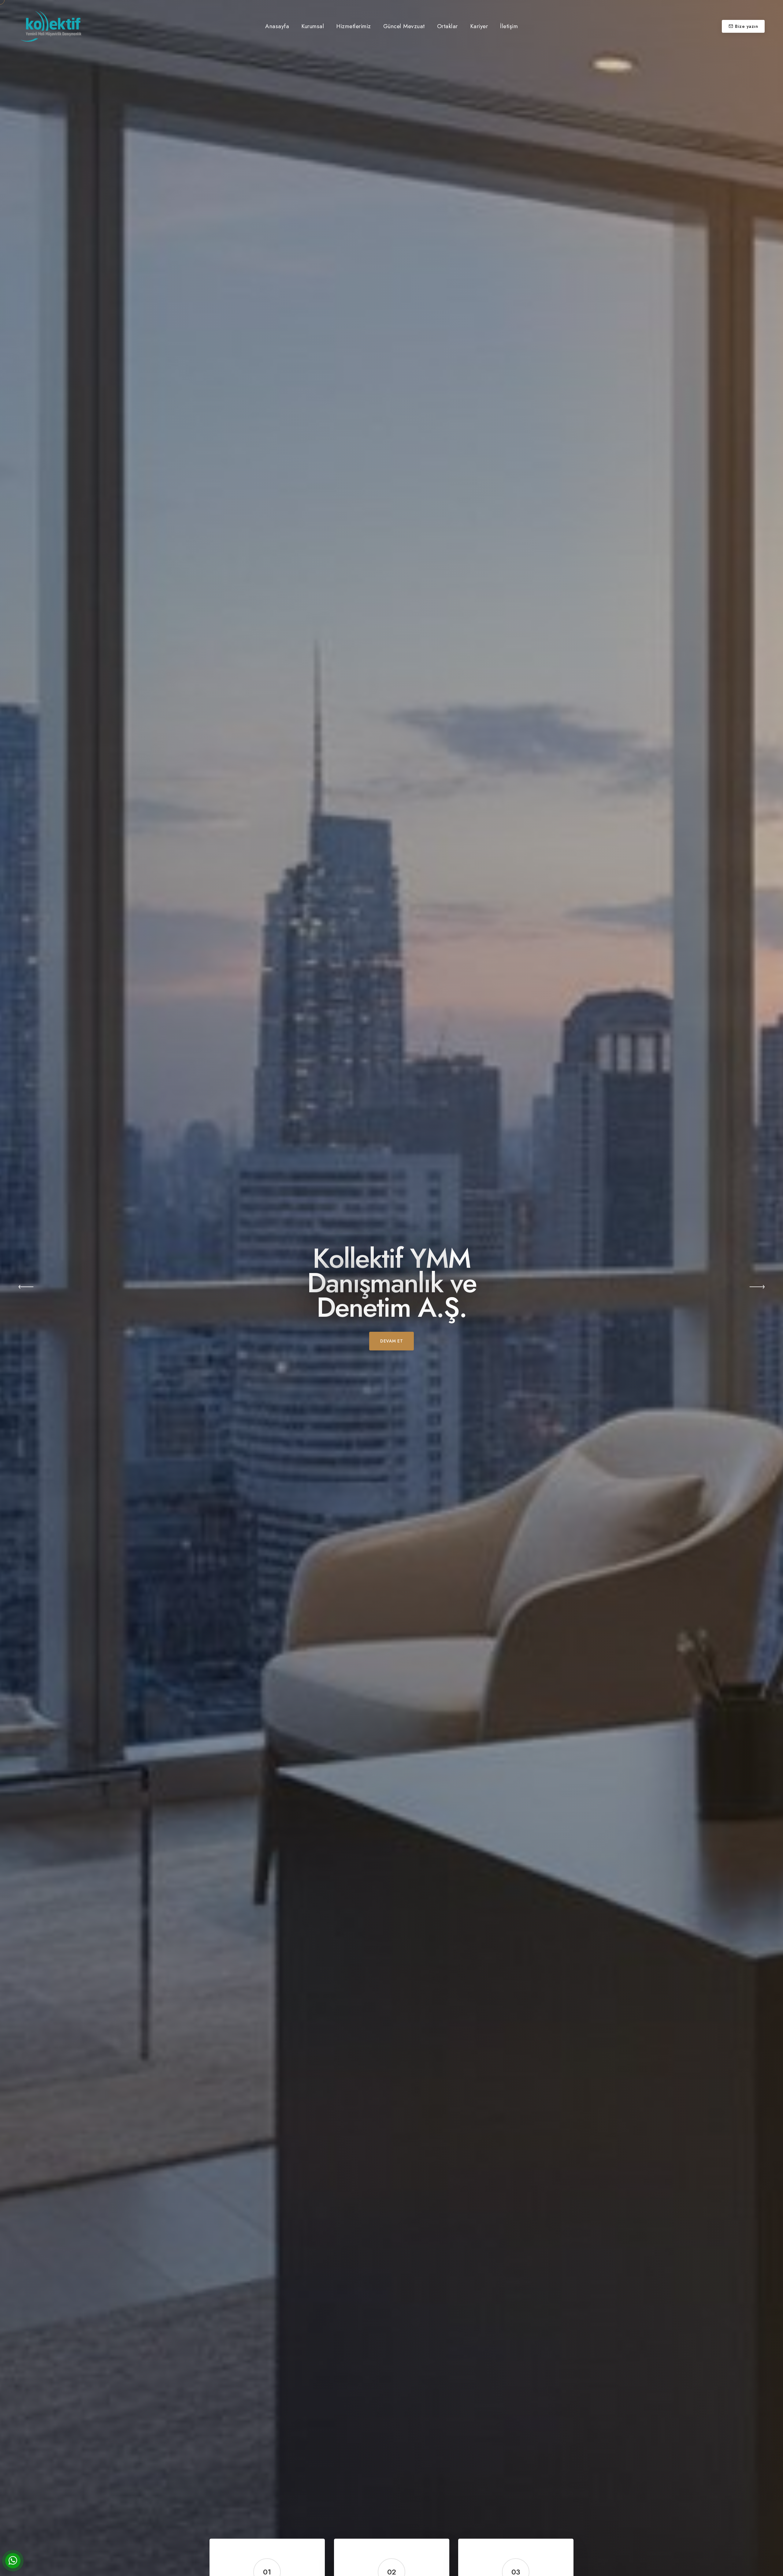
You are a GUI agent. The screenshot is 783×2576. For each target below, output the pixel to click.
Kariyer (479, 26)
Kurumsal (313, 26)
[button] (26, 1288)
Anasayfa (277, 26)
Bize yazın (746, 26)
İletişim (509, 26)
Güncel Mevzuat (404, 26)
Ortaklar (447, 26)
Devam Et (391, 1341)
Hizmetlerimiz (354, 26)
